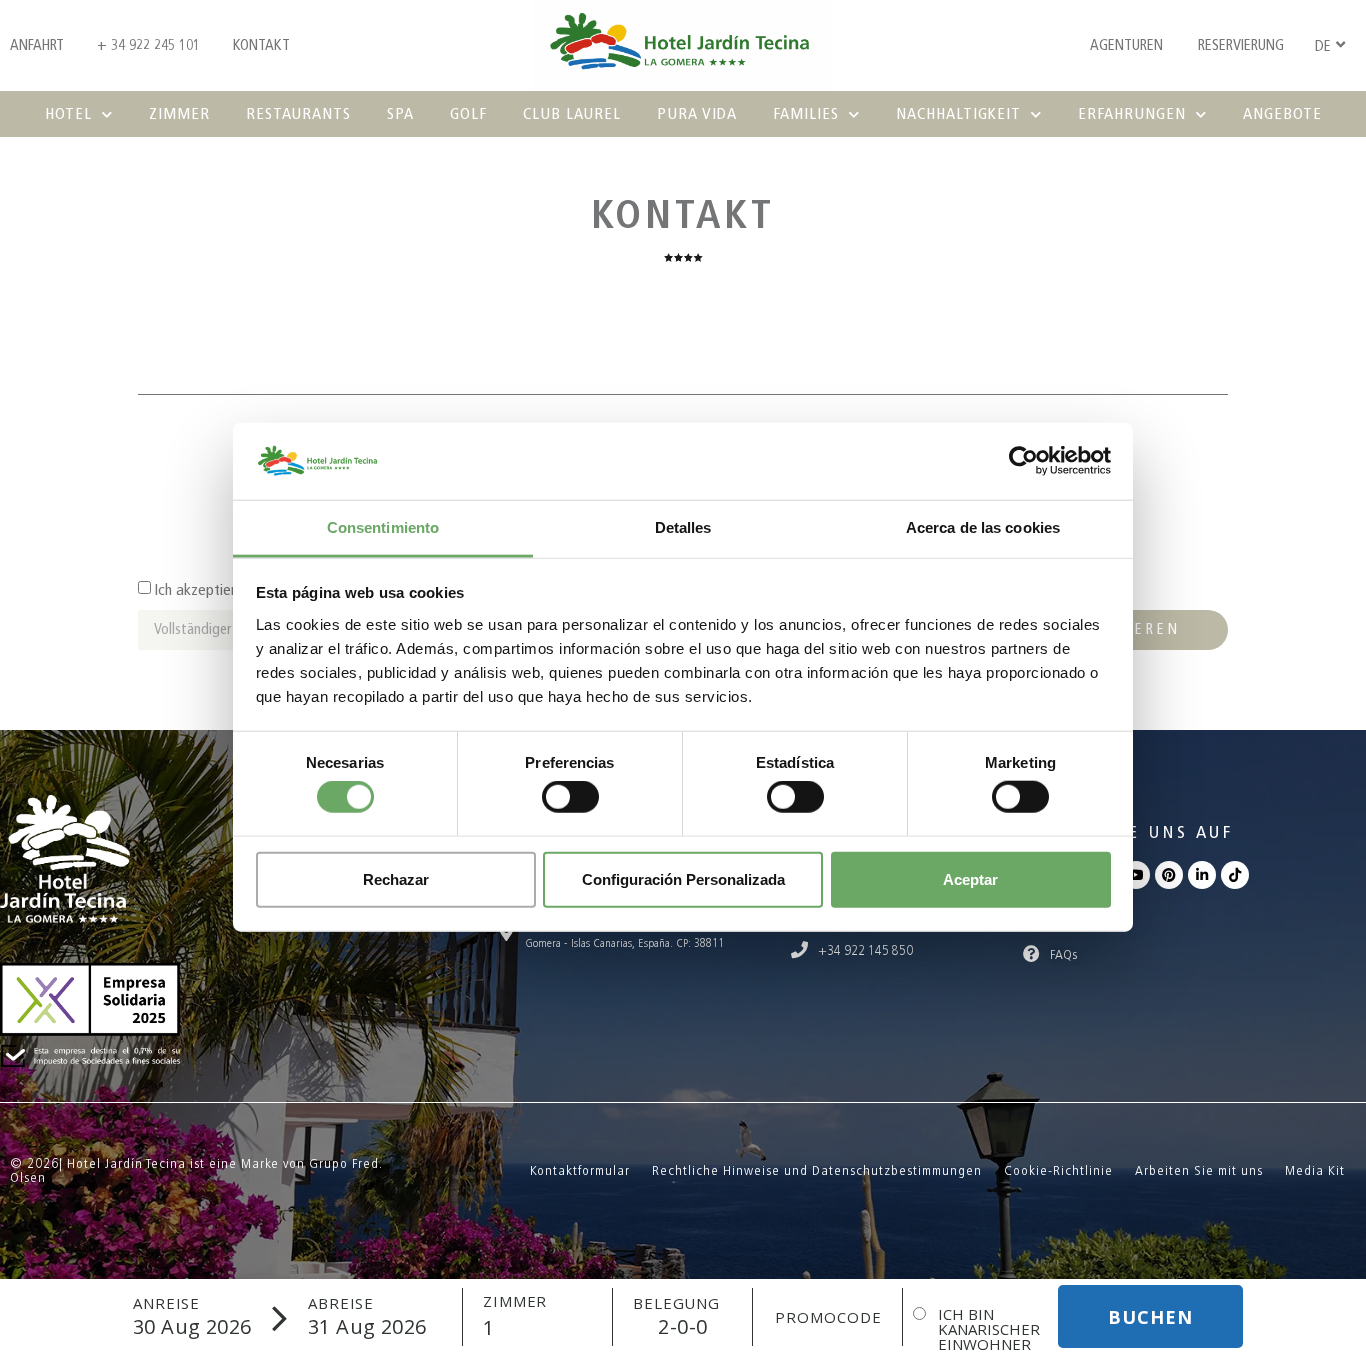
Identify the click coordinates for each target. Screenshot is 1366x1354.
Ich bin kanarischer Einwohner (989, 1329)
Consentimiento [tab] (383, 527)
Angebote (1282, 113)
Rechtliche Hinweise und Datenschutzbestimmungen (817, 1170)
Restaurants (298, 113)
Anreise (166, 1303)
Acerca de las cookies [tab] (983, 527)
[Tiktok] (1235, 875)
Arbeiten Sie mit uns (1199, 1170)
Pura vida (697, 113)
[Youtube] (1136, 875)
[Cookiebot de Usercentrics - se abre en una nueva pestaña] (1023, 461)
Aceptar (970, 878)
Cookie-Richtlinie (1058, 1170)
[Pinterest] (1169, 875)
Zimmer (179, 113)
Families (806, 113)
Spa (400, 113)
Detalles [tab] (683, 527)
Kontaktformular (580, 1170)
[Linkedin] (1202, 875)
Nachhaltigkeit (958, 113)
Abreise (341, 1303)
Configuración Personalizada (683, 878)
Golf (468, 113)
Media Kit (1315, 1170)
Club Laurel (572, 113)
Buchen (1150, 1317)
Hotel (68, 113)
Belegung (676, 1303)
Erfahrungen (1132, 113)
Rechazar (396, 878)
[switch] (570, 797)
